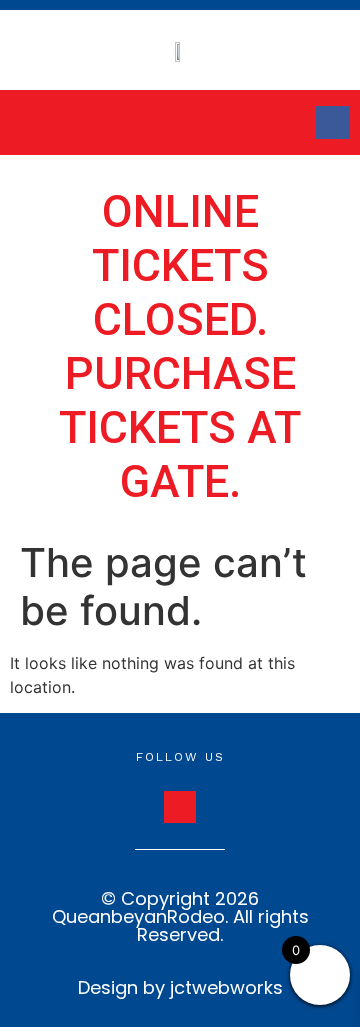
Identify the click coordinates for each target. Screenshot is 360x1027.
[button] (54, 122)
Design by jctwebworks (180, 987)
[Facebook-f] (333, 123)
